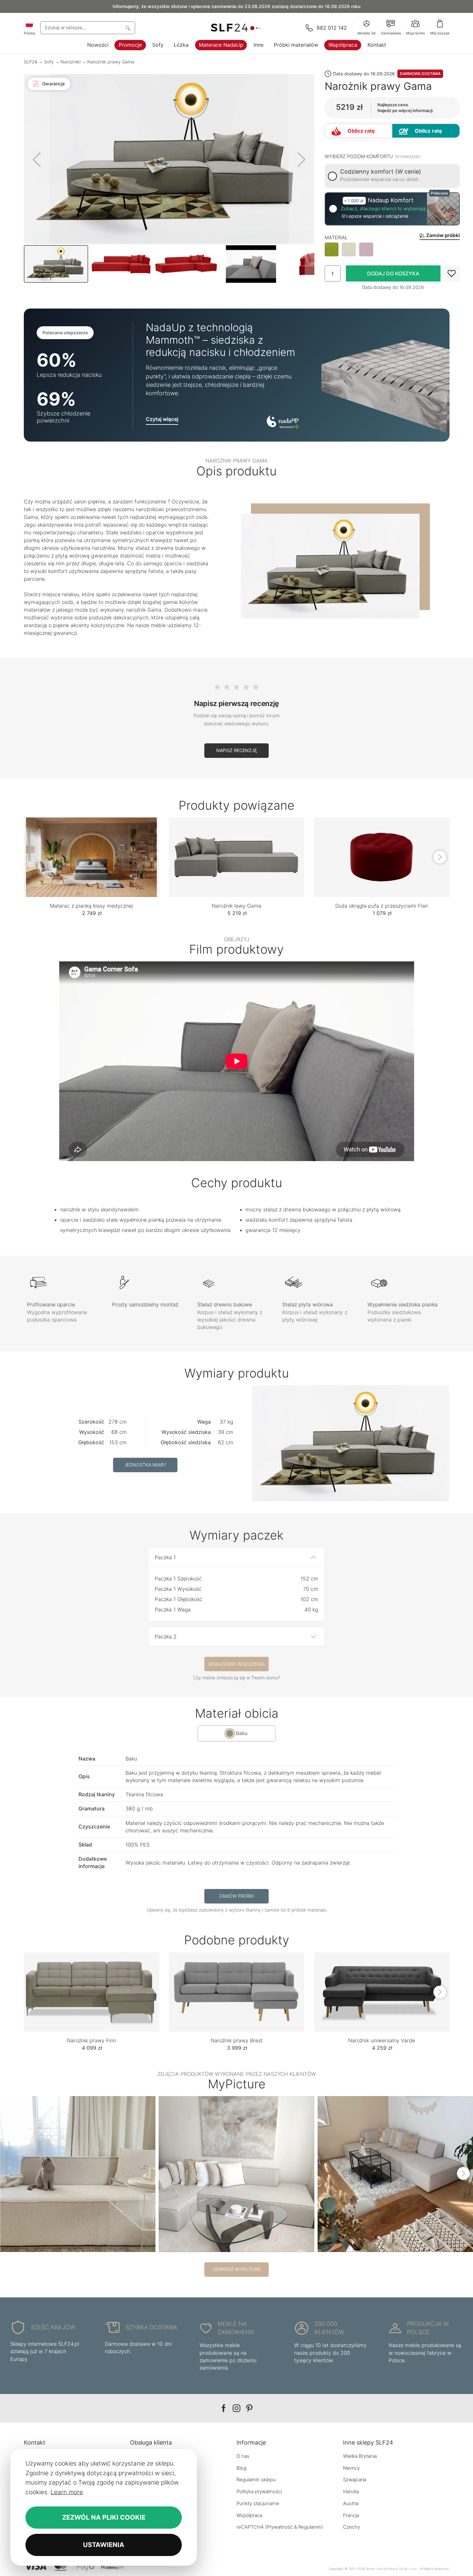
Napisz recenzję (236, 750)
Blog (241, 2468)
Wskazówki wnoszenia (237, 1664)
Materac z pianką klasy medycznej (91, 906)
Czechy (352, 2527)
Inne (259, 45)
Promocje (130, 45)
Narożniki (70, 62)
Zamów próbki (237, 1896)
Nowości (98, 45)
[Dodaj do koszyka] (393, 273)
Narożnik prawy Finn (92, 2040)
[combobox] (88, 28)
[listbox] (392, 250)
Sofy (158, 45)
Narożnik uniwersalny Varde (382, 2040)
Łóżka (181, 45)
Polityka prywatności (259, 2491)
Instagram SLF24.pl (236, 2408)
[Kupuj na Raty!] (426, 131)
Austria (351, 2503)
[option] (332, 250)
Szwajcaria (355, 2480)
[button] (37, 159)
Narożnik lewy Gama (236, 906)
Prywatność (280, 2527)
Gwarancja (53, 84)
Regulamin (310, 2527)
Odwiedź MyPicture (237, 2269)
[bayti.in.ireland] (78, 2174)
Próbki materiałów (296, 45)
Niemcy (351, 2468)
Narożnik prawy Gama (111, 62)
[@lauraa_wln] (395, 2174)
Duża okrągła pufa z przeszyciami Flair (382, 906)
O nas (243, 2456)
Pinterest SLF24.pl (249, 2408)
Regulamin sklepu (256, 2480)
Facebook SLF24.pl (224, 2408)
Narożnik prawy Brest (237, 2040)
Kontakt (377, 45)
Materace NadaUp (221, 45)
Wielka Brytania (360, 2456)
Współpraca (343, 45)
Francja (351, 2515)
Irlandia (351, 2491)
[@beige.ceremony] (236, 2174)
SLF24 (31, 62)
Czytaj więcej (162, 419)
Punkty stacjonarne (258, 2503)
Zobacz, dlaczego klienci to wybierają (383, 209)
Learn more (67, 2492)
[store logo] (236, 28)
